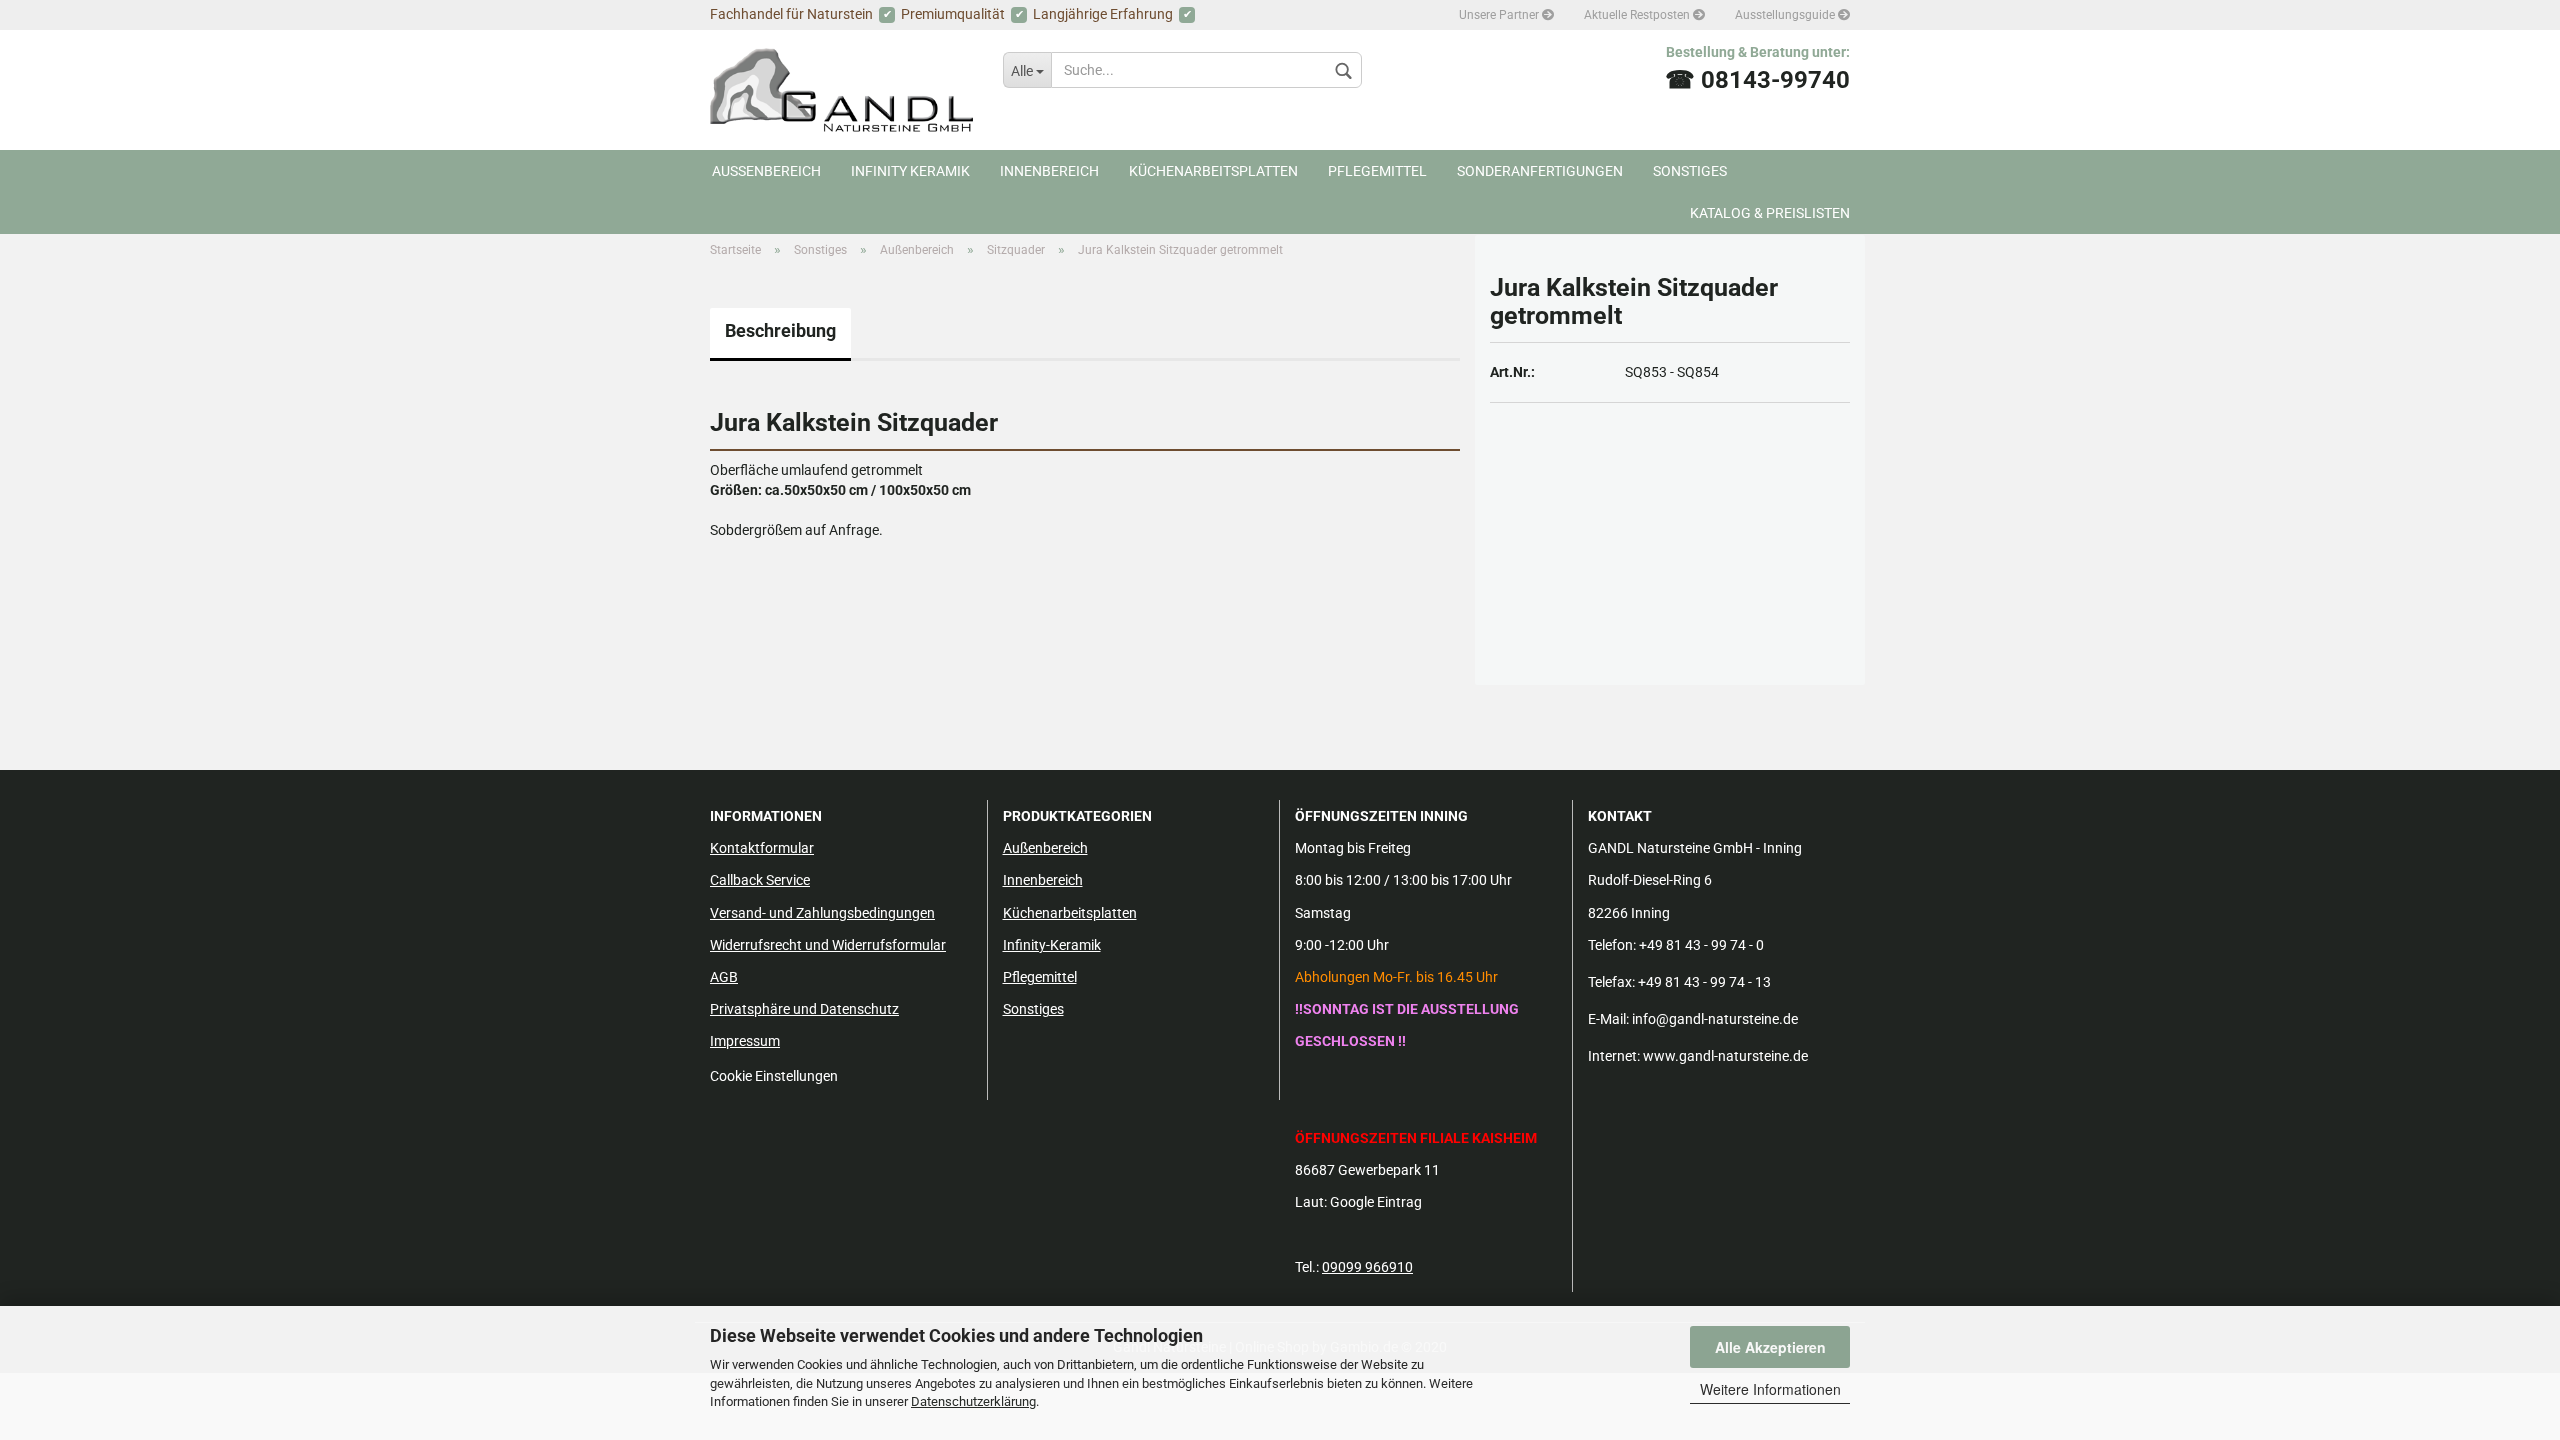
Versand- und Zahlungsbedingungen (822, 913)
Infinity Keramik (910, 171)
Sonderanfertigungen (1540, 171)
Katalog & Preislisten (1770, 213)
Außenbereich (1045, 848)
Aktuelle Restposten (1638, 15)
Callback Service (760, 880)
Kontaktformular (762, 848)
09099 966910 (1367, 1267)
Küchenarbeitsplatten (1213, 171)
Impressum (745, 1041)
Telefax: (1611, 982)
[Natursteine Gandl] (841, 90)
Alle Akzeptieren (1770, 1347)
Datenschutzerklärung (973, 1401)
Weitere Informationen (1770, 1389)
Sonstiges (1690, 171)
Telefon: (1612, 945)
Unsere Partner (1500, 15)
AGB (724, 977)
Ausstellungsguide (1786, 15)
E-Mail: (1608, 1019)
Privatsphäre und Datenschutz (804, 1009)
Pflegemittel (1377, 171)
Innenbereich (1049, 171)
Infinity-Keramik (1052, 945)
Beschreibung (780, 330)
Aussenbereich (766, 171)
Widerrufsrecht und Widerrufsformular (828, 945)
